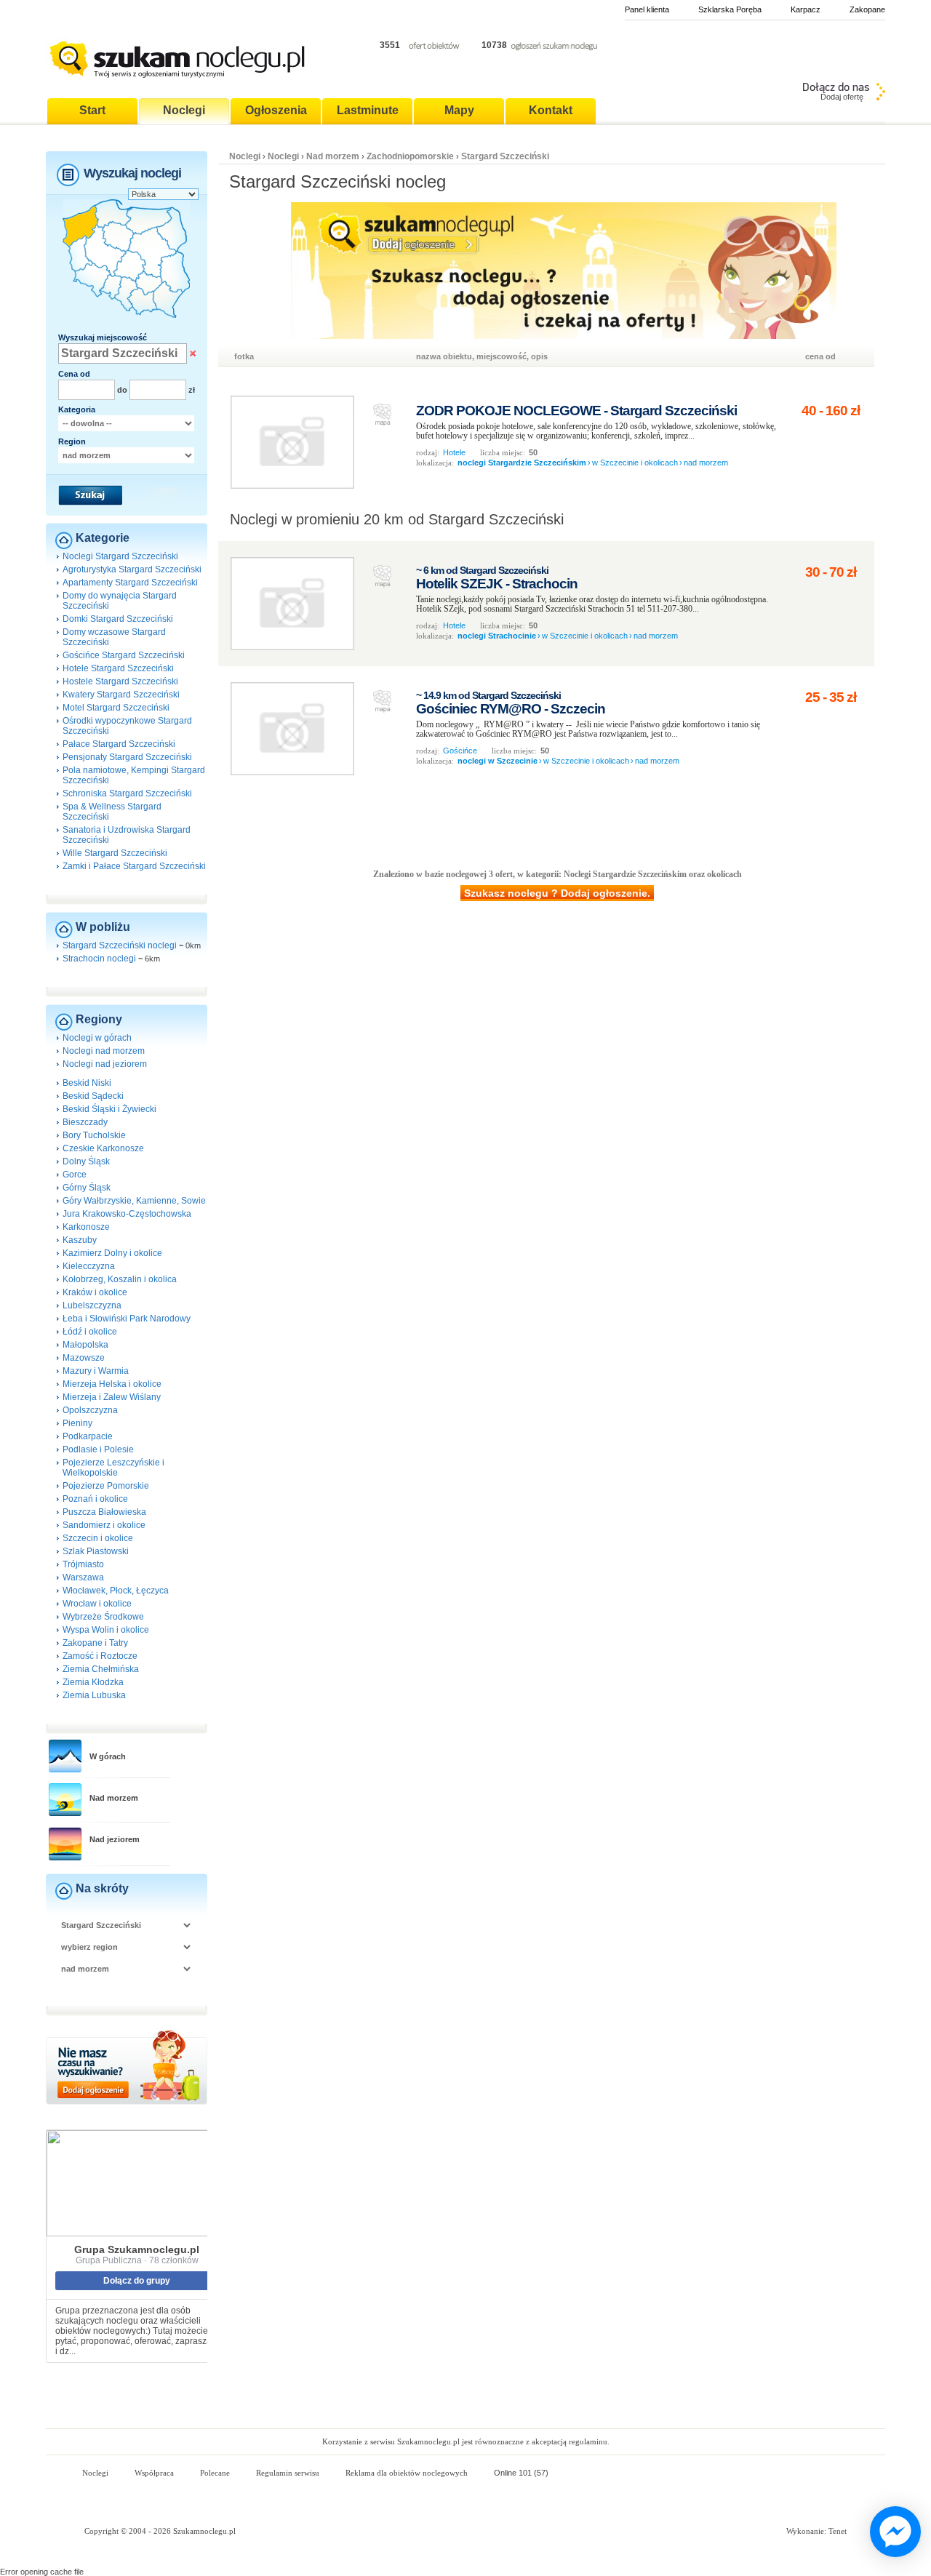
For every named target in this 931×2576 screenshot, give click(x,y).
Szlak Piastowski (96, 1551)
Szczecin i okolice (98, 1538)
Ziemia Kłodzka (93, 1682)
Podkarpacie (88, 1436)
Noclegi (245, 156)
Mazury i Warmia (96, 1371)
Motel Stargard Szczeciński (116, 708)
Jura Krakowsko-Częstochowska (127, 1214)
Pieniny (77, 1423)
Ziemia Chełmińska (101, 1669)
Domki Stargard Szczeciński (118, 619)
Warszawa (83, 1577)
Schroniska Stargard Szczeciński (127, 793)
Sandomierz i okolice (104, 1525)
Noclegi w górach (97, 1038)
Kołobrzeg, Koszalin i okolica (120, 1279)
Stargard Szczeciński (505, 156)
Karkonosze (86, 1227)
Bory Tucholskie (94, 1135)
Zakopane (867, 9)
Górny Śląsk (87, 1188)
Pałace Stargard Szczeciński (119, 744)
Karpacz (806, 9)
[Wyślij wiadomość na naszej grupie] (892, 2532)
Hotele (454, 452)
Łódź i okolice (90, 1332)
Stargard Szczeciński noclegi (120, 945)
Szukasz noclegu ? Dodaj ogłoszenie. (557, 893)
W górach (108, 1756)
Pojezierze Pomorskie (106, 1486)
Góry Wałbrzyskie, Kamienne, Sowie (134, 1201)
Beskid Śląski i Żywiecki (109, 1109)
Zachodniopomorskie (410, 156)
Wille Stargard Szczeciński (115, 853)
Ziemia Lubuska (94, 1695)
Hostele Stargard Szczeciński (120, 681)
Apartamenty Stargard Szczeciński (130, 583)
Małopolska (85, 1345)
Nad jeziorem (115, 1839)
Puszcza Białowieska (104, 1512)
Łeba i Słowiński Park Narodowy (127, 1319)
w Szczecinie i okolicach (635, 463)
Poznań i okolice (95, 1499)
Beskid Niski (87, 1083)
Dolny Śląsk (86, 1161)
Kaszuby (80, 1240)
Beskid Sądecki (93, 1096)
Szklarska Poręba (730, 9)
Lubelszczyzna (92, 1305)
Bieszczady (85, 1122)
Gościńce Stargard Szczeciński (124, 655)
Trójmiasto (83, 1564)
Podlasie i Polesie (98, 1449)
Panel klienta (647, 9)
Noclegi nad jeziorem (105, 1064)
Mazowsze (84, 1358)
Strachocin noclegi (99, 959)
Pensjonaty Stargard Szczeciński (127, 757)
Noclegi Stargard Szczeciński (120, 556)
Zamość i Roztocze (100, 1656)
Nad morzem (114, 1798)
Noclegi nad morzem (104, 1051)
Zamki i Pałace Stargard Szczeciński (134, 866)
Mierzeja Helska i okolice (112, 1384)
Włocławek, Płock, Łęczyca (116, 1591)
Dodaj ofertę (842, 97)
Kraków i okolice (95, 1292)
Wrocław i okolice (97, 1604)
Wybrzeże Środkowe (103, 1617)
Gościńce (460, 751)
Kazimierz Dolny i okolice (112, 1253)
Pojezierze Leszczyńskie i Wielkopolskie (113, 1468)
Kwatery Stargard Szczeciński (121, 695)
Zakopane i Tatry (95, 1643)
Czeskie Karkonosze (103, 1148)
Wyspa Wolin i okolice (106, 1630)
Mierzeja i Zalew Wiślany (112, 1397)
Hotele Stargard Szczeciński (118, 668)
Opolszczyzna (90, 1410)
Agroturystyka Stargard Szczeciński (132, 569)
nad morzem (706, 463)
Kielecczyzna (89, 1266)
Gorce (75, 1175)
